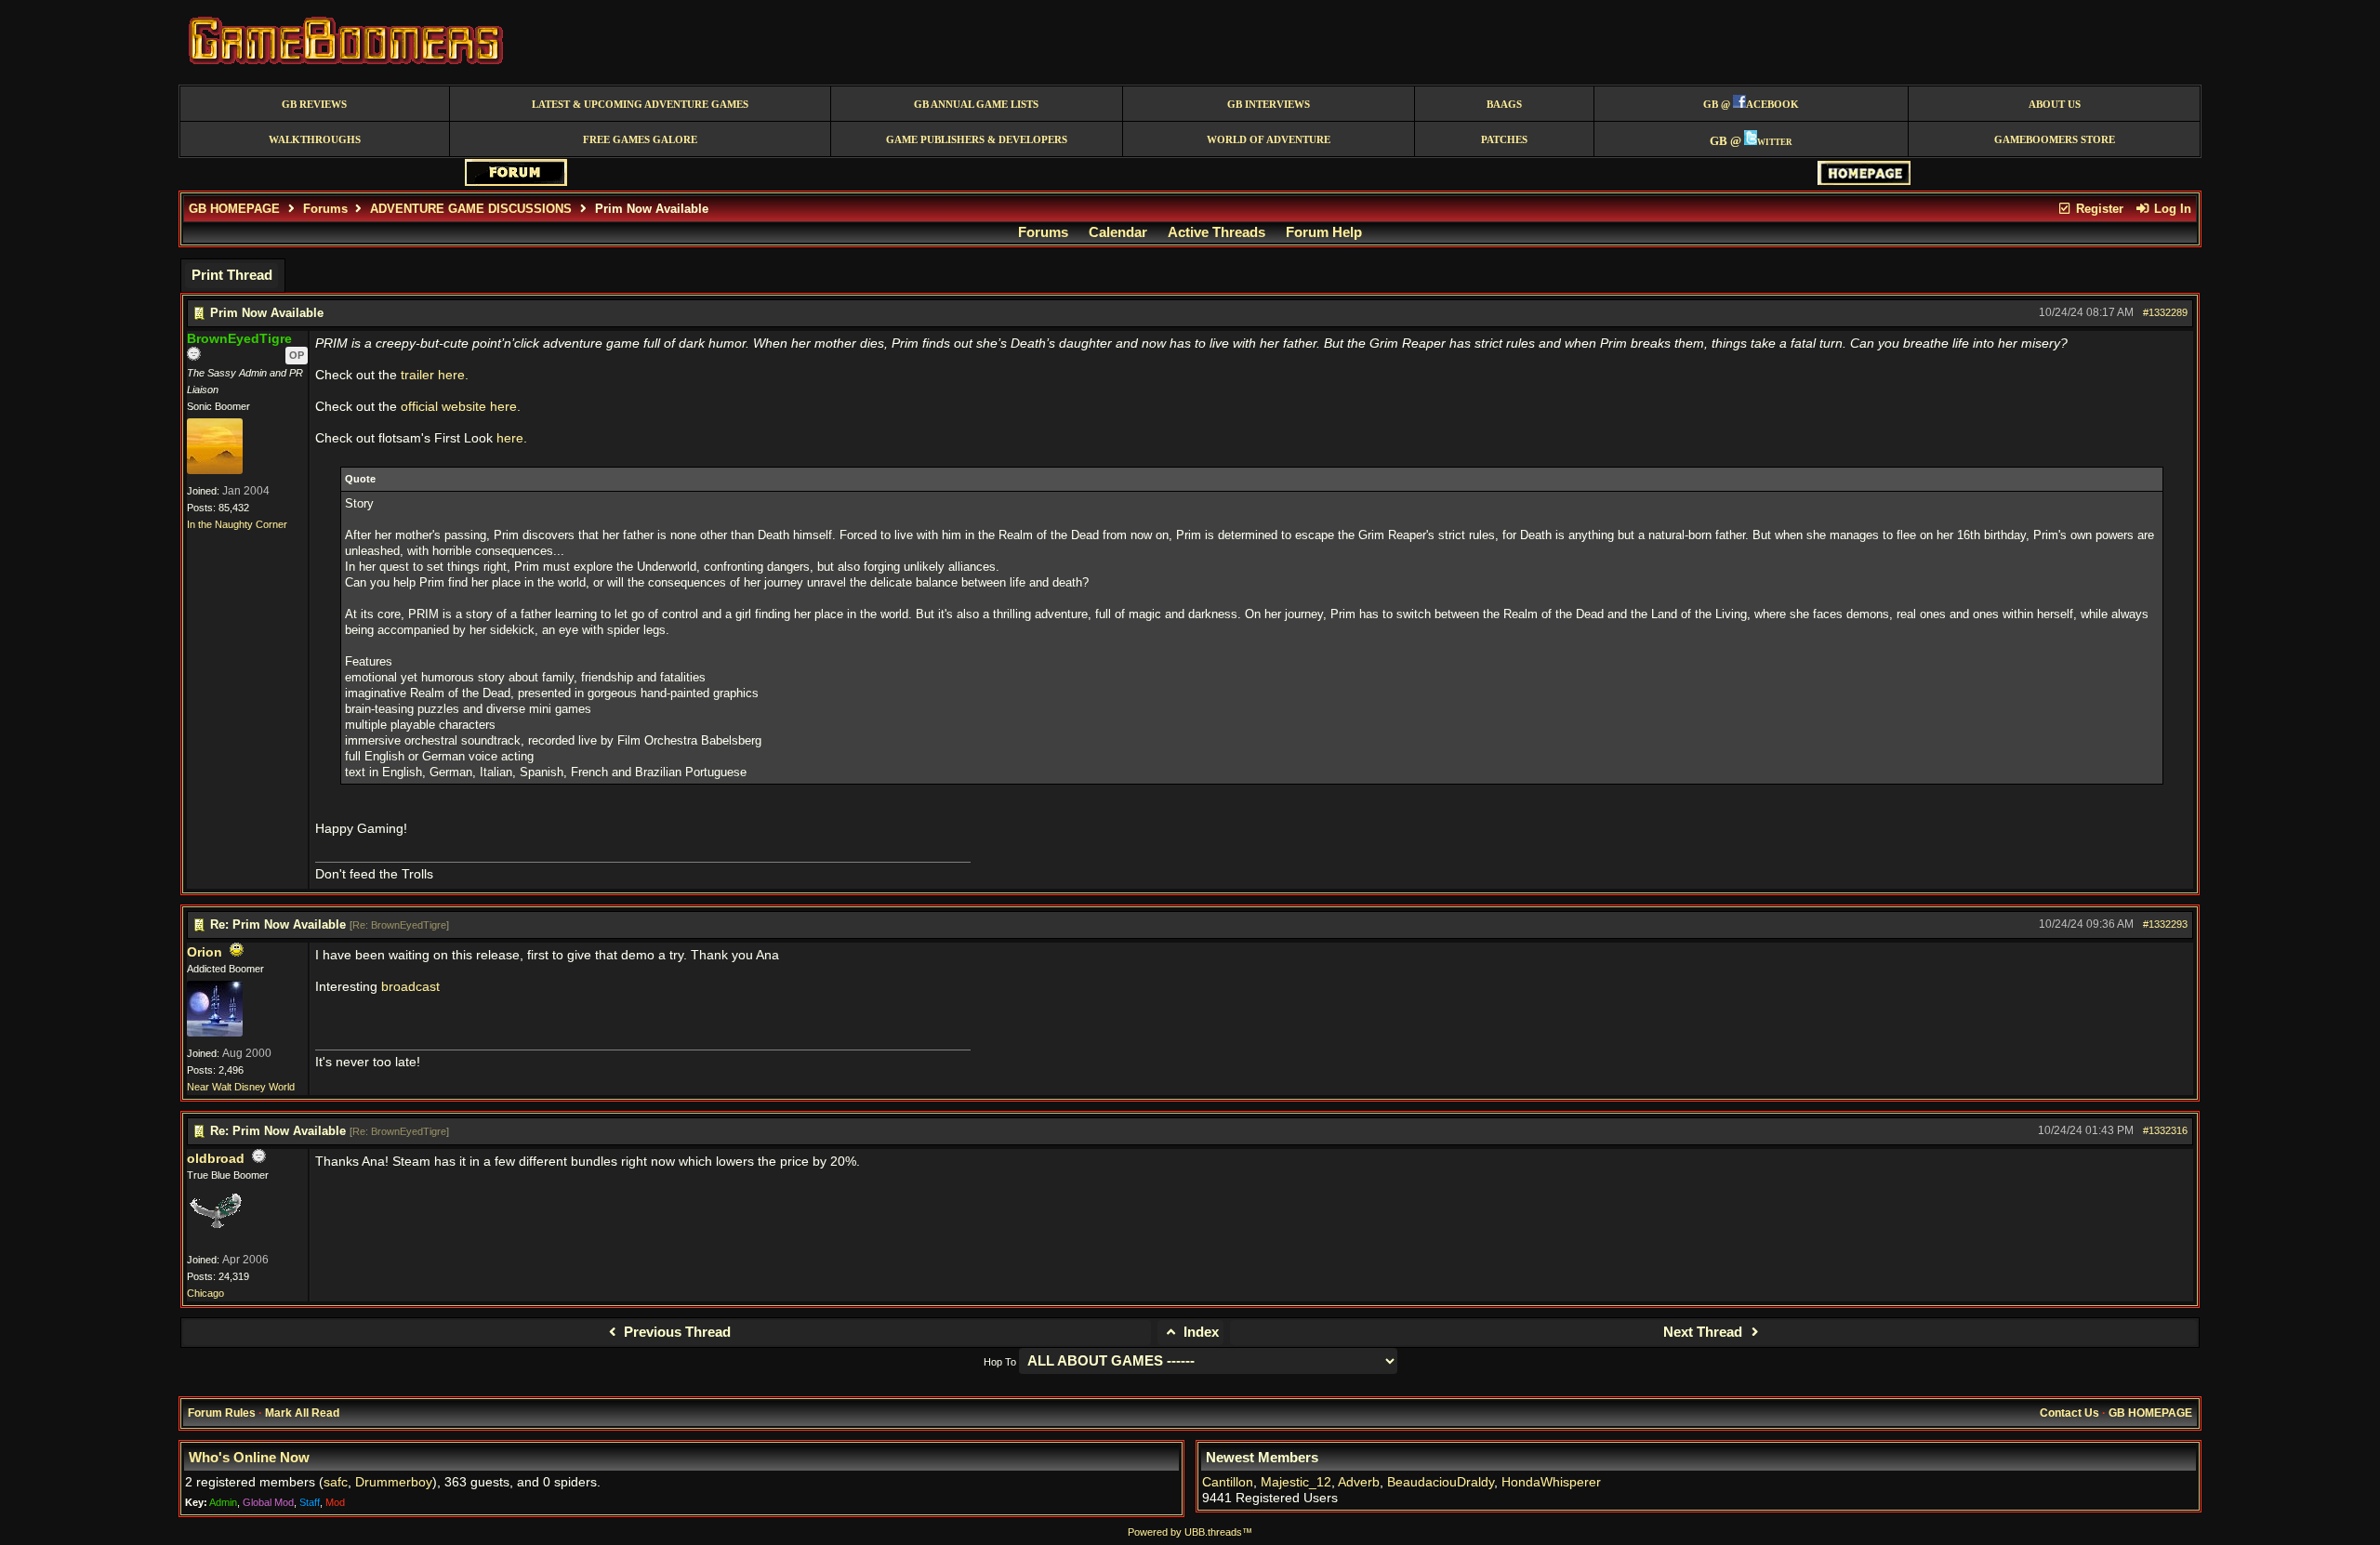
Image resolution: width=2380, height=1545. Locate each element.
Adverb (1359, 1482)
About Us (2055, 105)
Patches (1504, 140)
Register (2098, 209)
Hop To (1000, 1362)
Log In (2171, 209)
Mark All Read (302, 1413)
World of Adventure (1269, 140)
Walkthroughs (315, 140)
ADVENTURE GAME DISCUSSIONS (471, 209)
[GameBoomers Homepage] (1864, 181)
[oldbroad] (215, 1239)
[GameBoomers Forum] (516, 182)
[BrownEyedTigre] (215, 470)
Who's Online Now (249, 1458)
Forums (325, 209)
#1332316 (2165, 1130)
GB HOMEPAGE (234, 209)
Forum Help (1324, 232)
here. (512, 438)
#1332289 (2165, 312)
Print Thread (232, 275)
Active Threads (1216, 232)
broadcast (410, 987)
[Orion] (215, 1033)
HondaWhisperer (1551, 1482)
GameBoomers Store (2055, 140)
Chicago (205, 1293)
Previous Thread (675, 1332)
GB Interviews (1269, 105)
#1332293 (2165, 924)
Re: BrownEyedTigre (399, 925)
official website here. (461, 407)
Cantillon (1228, 1482)
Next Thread (1705, 1332)
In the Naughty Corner (237, 524)
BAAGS (1504, 105)
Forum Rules (222, 1413)
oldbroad (216, 1159)
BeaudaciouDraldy (1441, 1482)
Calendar (1118, 232)
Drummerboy (394, 1482)
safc (336, 1482)
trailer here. (435, 375)
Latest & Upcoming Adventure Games (640, 105)
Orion (205, 952)
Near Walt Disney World (241, 1087)
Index (1199, 1332)
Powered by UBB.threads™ (1190, 1532)
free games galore (640, 140)
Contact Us (2069, 1413)
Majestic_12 (1296, 1482)
